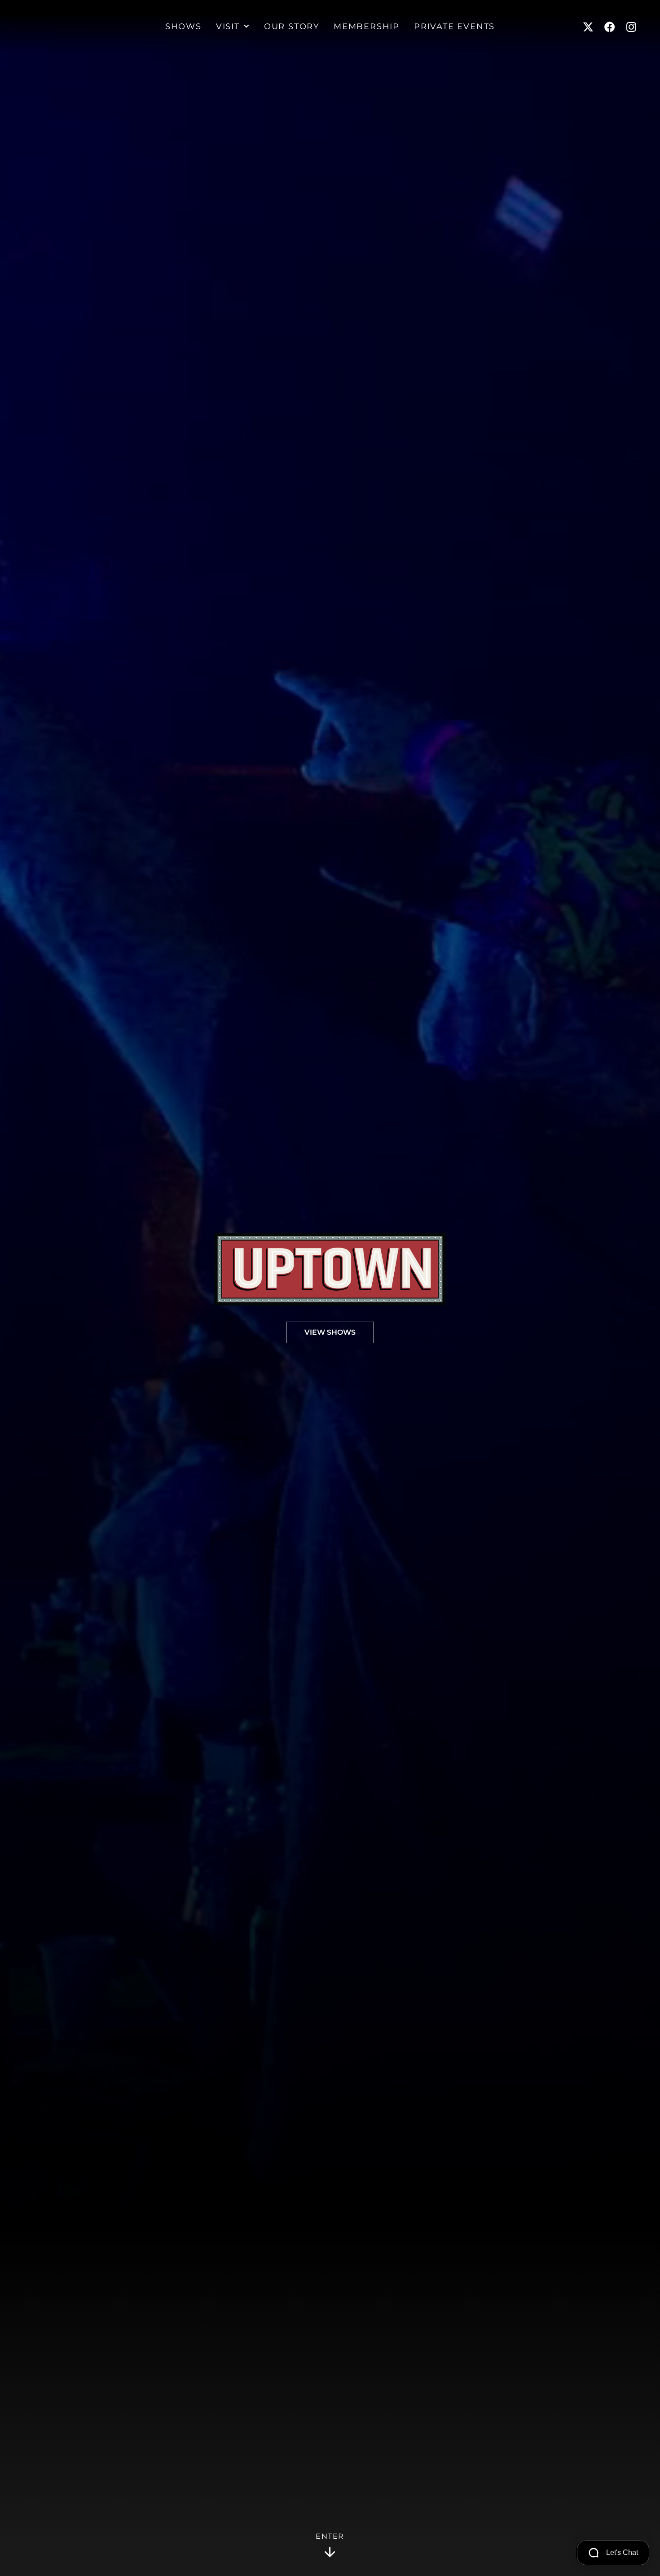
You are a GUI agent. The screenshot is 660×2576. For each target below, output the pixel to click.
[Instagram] (631, 27)
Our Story (292, 27)
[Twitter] (588, 27)
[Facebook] (610, 27)
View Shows (330, 1332)
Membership (367, 27)
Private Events (454, 27)
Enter (330, 2536)
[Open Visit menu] (246, 27)
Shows (183, 27)
